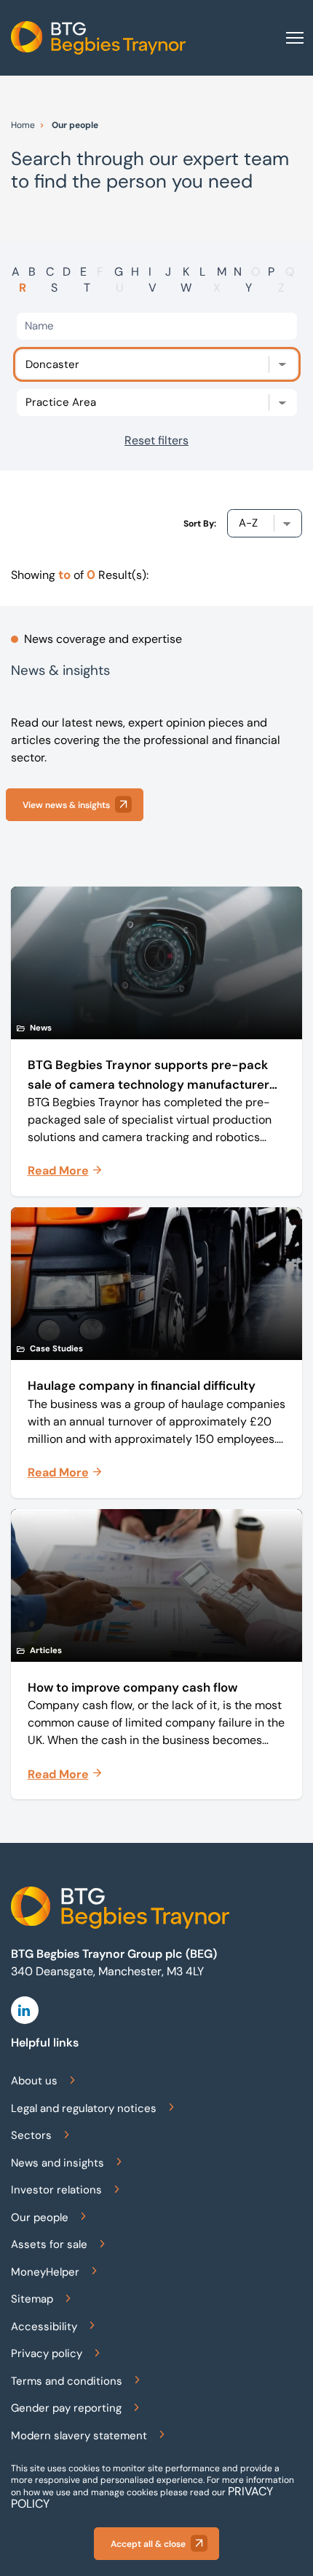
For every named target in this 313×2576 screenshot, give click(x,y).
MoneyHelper (45, 2272)
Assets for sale (49, 2244)
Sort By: (200, 524)
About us (34, 2081)
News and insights (58, 2163)
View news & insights (66, 805)
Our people (40, 2217)
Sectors (31, 2135)
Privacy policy (47, 2353)
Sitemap (32, 2299)
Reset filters (156, 440)
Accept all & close (148, 2544)
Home (23, 125)
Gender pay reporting (66, 2408)
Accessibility (44, 2327)
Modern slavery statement (79, 2436)
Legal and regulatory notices (84, 2108)
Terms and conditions (67, 2381)
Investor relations (56, 2190)
